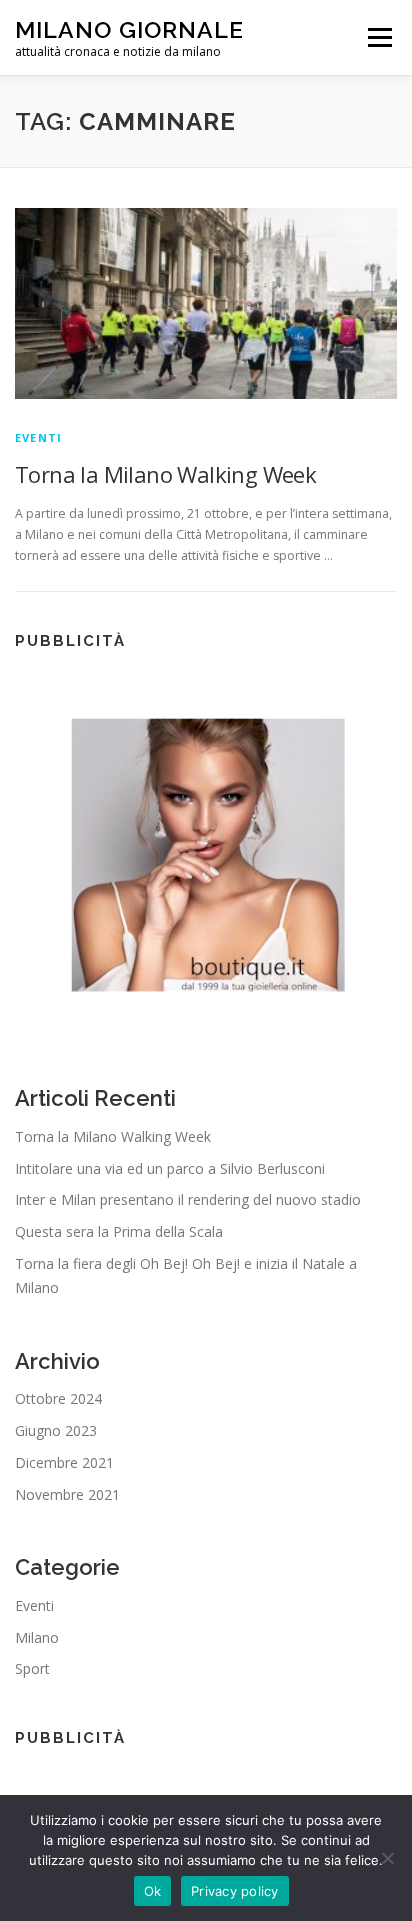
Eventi (38, 437)
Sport (32, 1668)
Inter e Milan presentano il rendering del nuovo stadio (188, 1199)
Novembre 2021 (67, 1494)
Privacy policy (235, 1891)
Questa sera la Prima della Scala (119, 1231)
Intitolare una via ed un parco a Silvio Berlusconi (170, 1168)
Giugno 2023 (56, 1430)
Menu (378, 37)
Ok (153, 1891)
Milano (37, 1637)
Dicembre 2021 (64, 1462)
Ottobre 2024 (58, 1398)
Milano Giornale (129, 29)
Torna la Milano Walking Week (165, 474)
